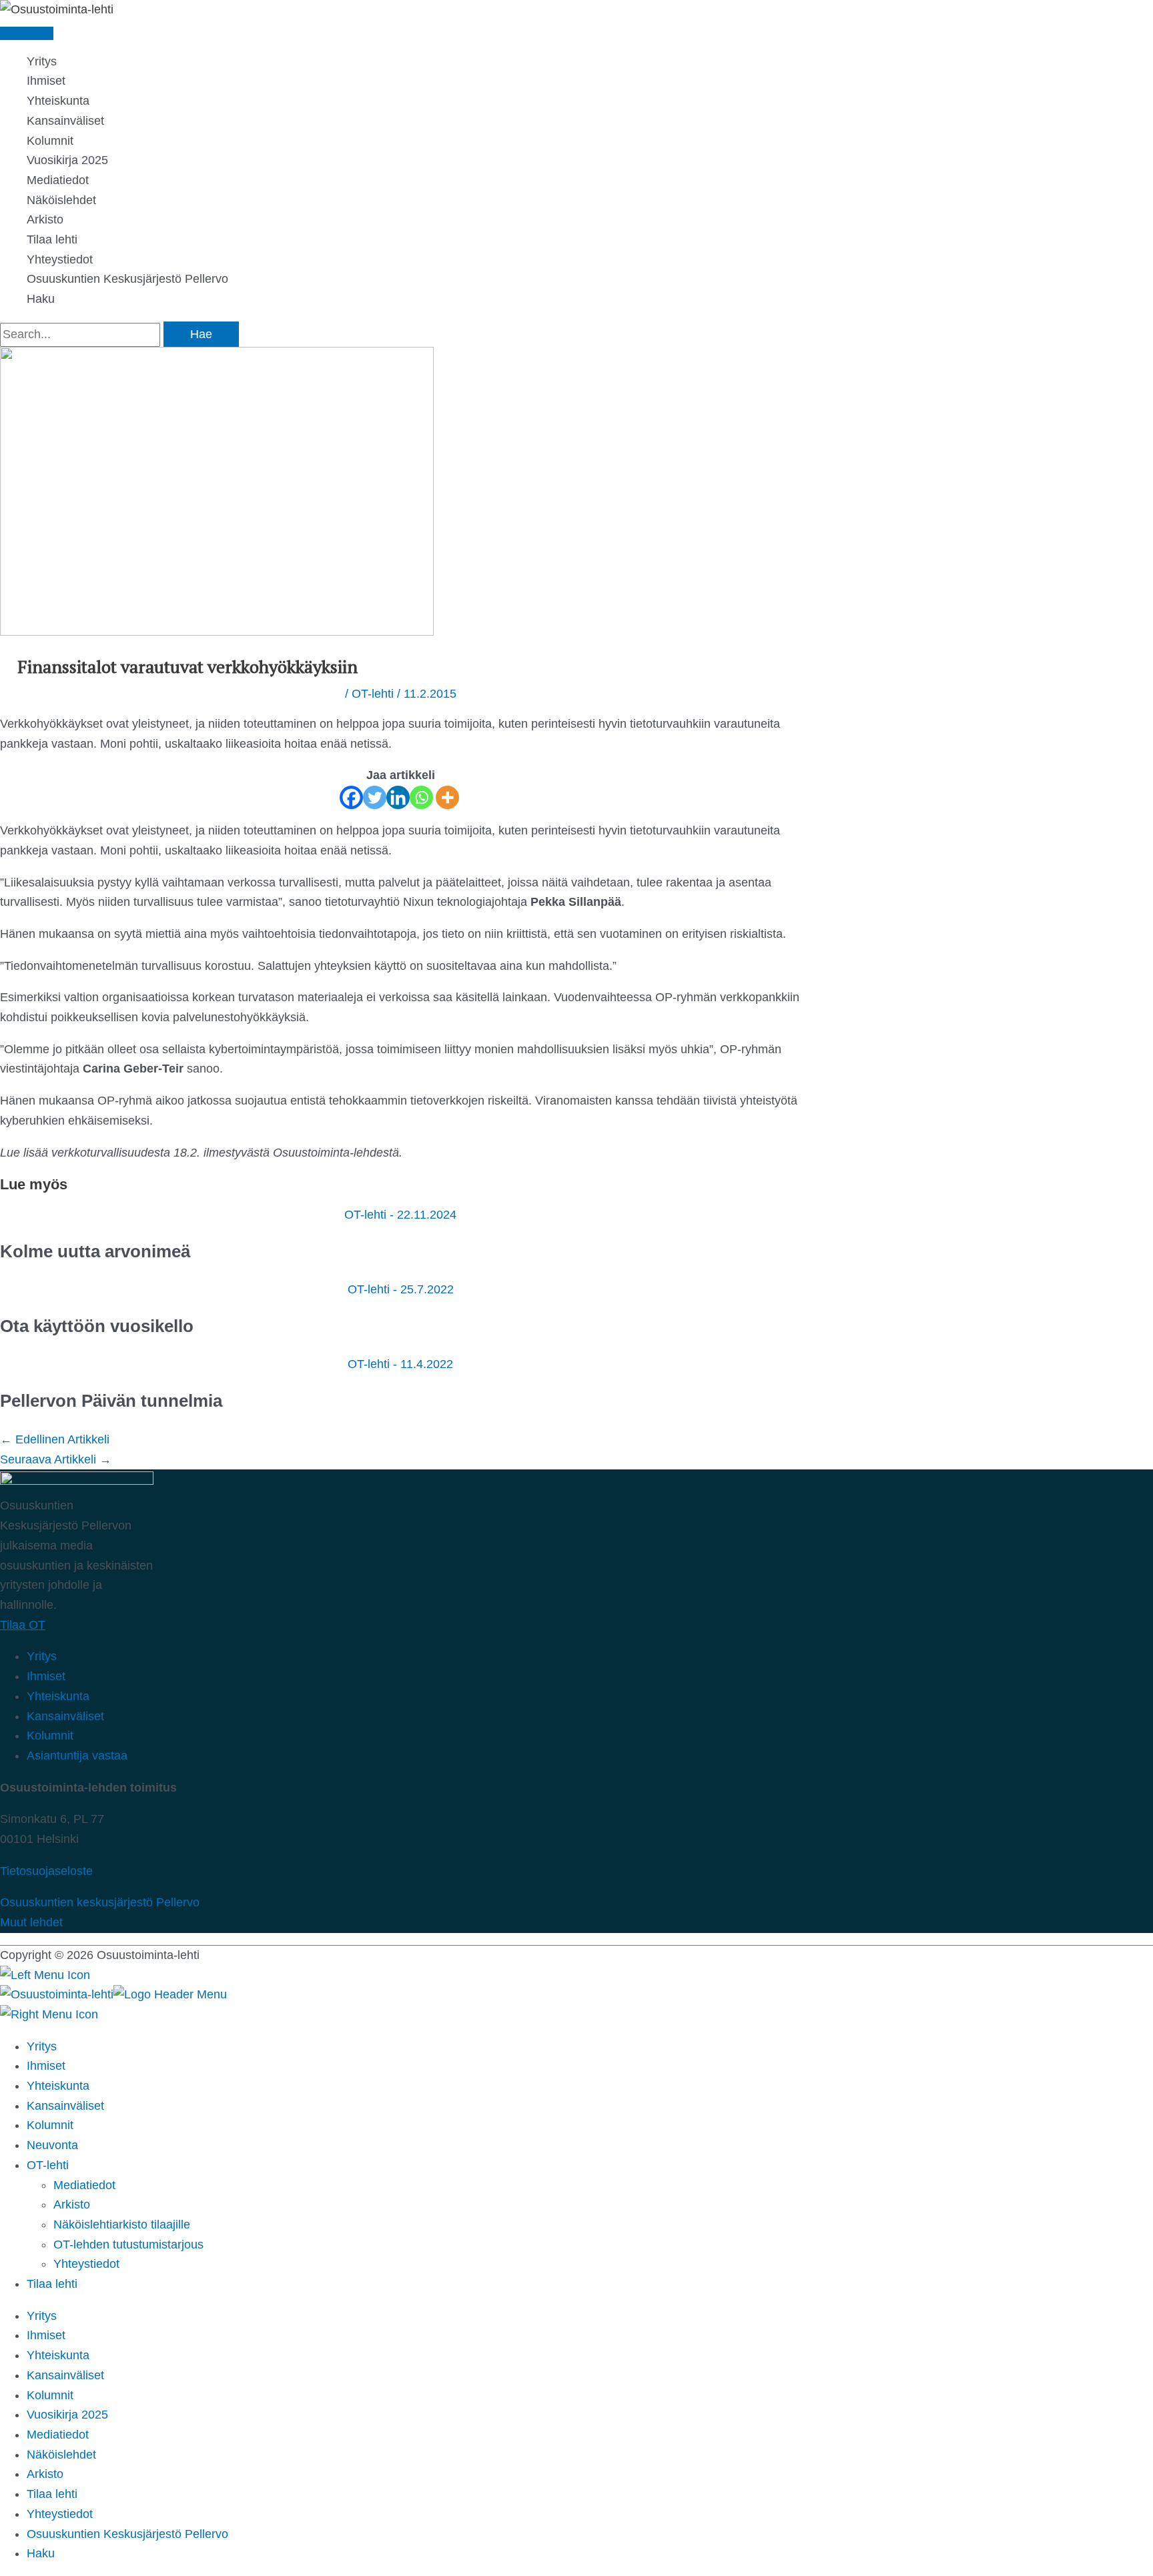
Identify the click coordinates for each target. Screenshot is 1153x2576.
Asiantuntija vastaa (77, 1756)
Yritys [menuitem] (42, 2046)
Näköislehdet (61, 200)
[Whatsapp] (421, 797)
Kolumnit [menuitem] (50, 2125)
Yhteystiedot (60, 259)
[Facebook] (351, 797)
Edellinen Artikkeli (55, 1439)
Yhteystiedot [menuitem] (86, 2264)
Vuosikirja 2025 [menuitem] (67, 2415)
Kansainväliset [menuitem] (65, 2106)
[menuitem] (52, 2284)
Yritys (42, 61)
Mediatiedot (58, 180)
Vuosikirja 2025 (67, 160)
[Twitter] (375, 797)
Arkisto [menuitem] (72, 2204)
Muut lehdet (31, 1922)
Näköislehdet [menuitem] (61, 2455)
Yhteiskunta (58, 101)
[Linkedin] (398, 797)
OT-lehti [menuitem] (48, 2165)
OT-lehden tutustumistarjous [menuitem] (128, 2244)
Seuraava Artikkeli (56, 1459)
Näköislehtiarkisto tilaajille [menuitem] (122, 2224)
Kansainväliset (65, 121)
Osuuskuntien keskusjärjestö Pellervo (100, 1902)
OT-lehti (373, 694)
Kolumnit (50, 141)
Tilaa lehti (52, 239)
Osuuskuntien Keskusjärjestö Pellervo (127, 279)
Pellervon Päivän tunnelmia (111, 1401)
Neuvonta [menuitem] (52, 2145)
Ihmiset (46, 81)
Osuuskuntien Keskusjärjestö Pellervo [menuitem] (127, 2534)
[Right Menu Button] (49, 2014)
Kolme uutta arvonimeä (97, 1251)
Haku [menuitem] (41, 2553)
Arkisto (45, 219)
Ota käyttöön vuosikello (97, 1326)
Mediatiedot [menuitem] (84, 2185)
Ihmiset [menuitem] (46, 2066)
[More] (447, 797)
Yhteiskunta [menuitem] (58, 2086)
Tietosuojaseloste (46, 1871)
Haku (41, 299)
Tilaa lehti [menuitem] (52, 2494)
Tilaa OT (23, 1625)
